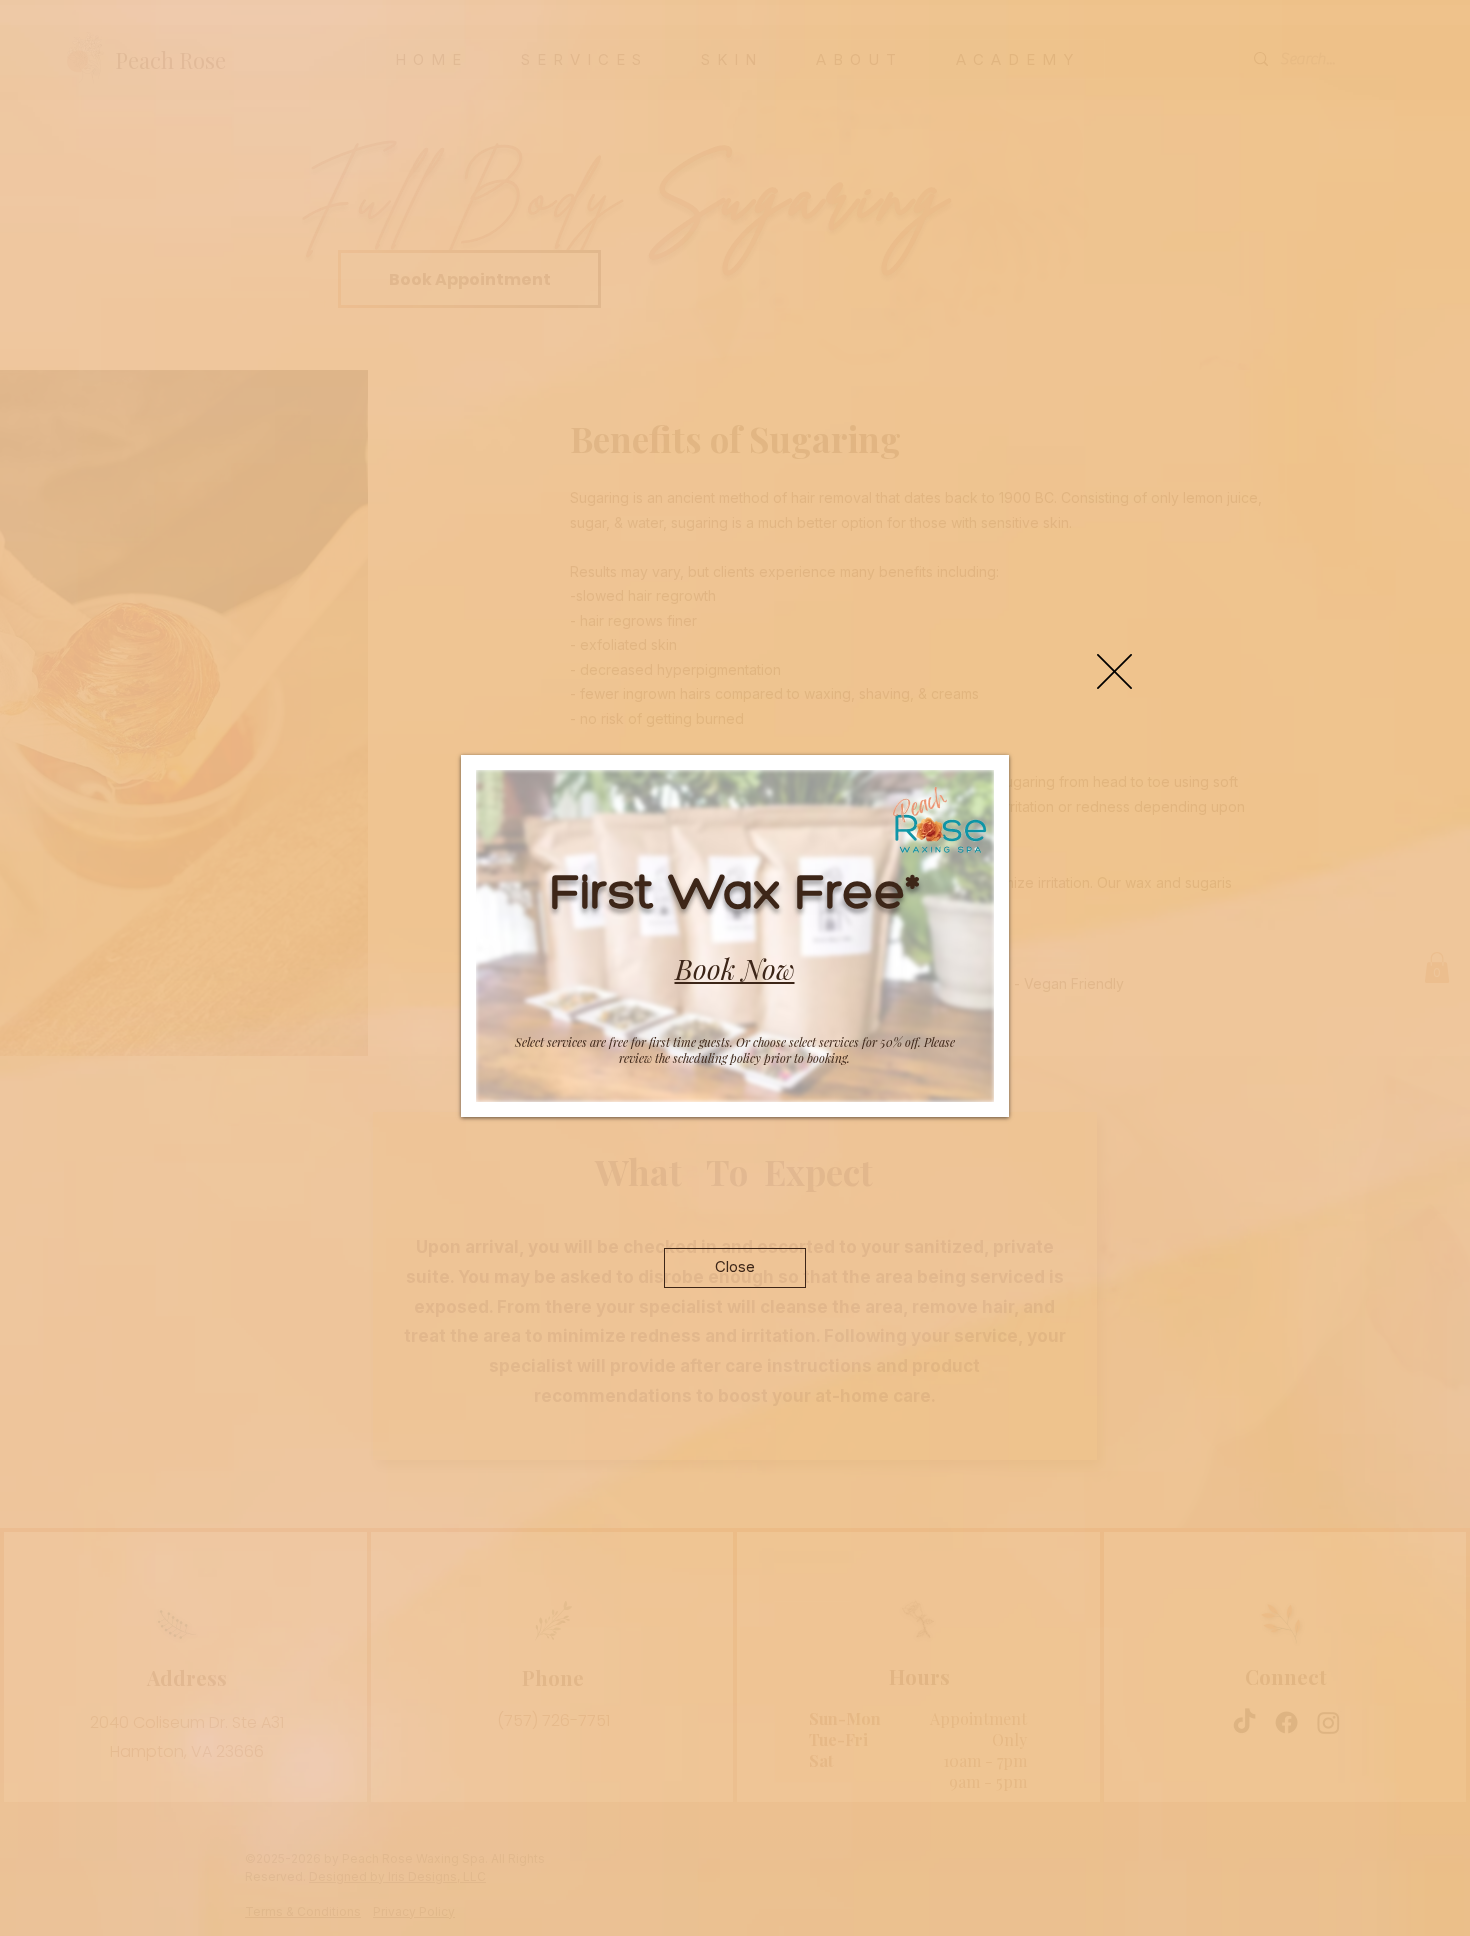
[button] (1114, 671)
